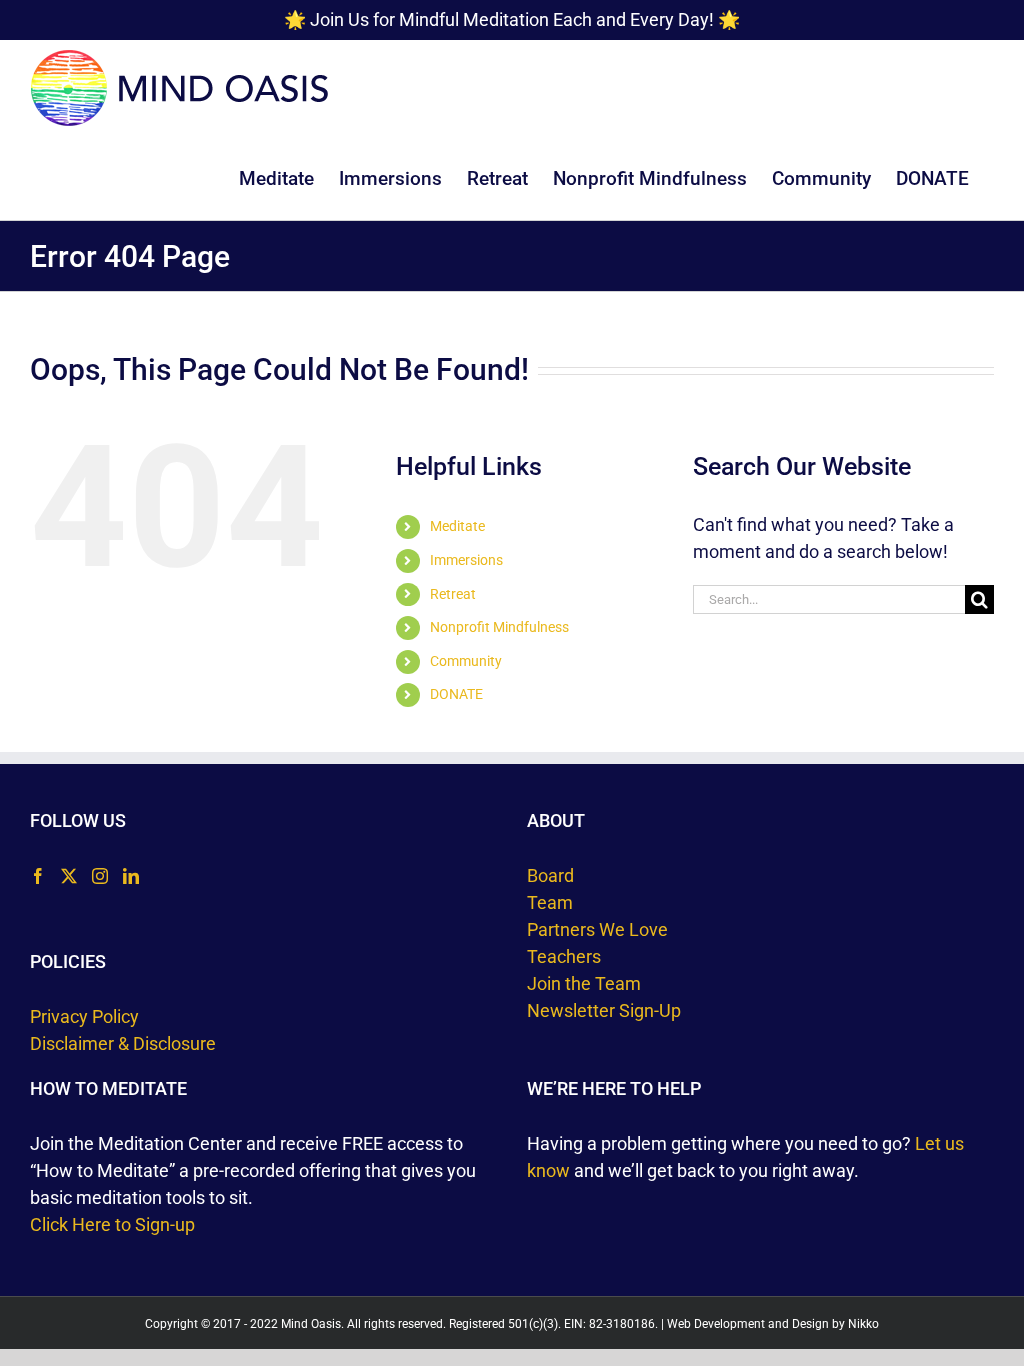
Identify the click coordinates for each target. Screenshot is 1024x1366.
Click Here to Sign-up (112, 1224)
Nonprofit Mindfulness (499, 627)
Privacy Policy (84, 1016)
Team (550, 902)
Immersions (466, 560)
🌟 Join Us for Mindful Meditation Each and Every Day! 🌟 (512, 19)
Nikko (863, 1324)
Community (466, 661)
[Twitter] (69, 876)
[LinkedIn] (131, 876)
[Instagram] (100, 876)
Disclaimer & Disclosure (123, 1043)
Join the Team (584, 983)
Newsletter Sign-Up (604, 1010)
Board (550, 875)
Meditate (457, 526)
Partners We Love (597, 929)
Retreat (453, 594)
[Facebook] (38, 876)
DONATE (456, 694)
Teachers (564, 956)
